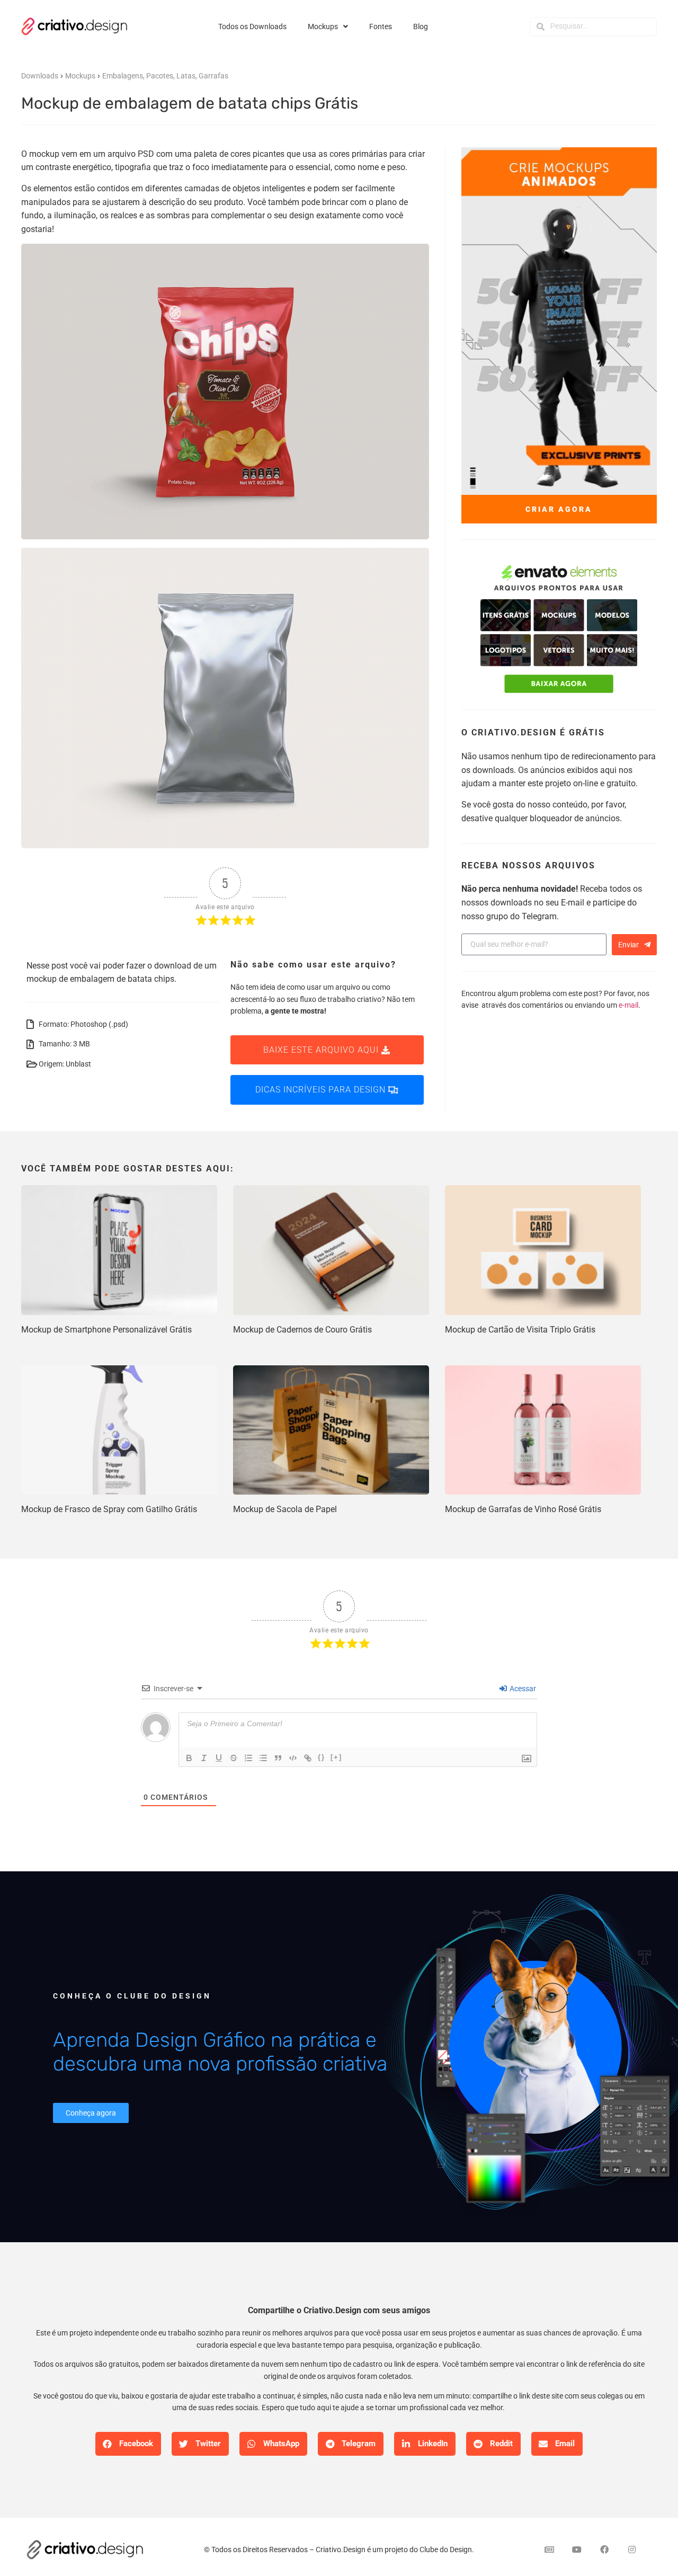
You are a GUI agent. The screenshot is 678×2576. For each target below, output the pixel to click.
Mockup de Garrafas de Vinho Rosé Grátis (523, 1509)
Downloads (40, 76)
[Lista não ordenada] (263, 1758)
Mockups (323, 26)
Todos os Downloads (252, 26)
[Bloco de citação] (278, 1758)
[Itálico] (204, 1758)
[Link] (308, 1758)
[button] (128, 2444)
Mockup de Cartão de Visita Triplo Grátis (520, 1330)
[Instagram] (632, 2550)
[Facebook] (604, 2550)
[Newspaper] (549, 2550)
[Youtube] (577, 2550)
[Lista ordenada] (248, 1758)
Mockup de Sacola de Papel (285, 1509)
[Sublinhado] (219, 1758)
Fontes (381, 26)
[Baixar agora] (559, 630)
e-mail (628, 1005)
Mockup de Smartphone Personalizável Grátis (106, 1330)
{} (322, 1757)
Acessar (522, 1689)
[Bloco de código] (293, 1758)
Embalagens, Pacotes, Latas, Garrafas (165, 76)
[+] (336, 1757)
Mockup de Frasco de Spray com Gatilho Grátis (109, 1509)
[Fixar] (234, 1758)
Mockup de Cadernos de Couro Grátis (302, 1330)
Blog (421, 26)
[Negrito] (189, 1758)
